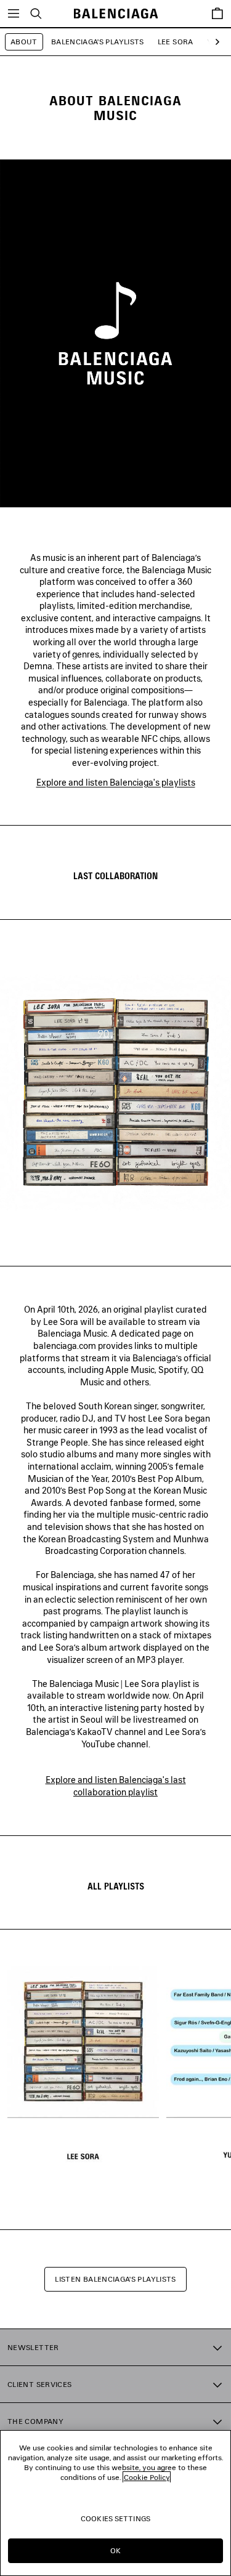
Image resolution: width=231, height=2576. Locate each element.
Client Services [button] (39, 2384)
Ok (115, 2550)
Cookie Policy (147, 2477)
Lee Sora (176, 42)
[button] (215, 42)
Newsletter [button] (33, 2347)
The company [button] (35, 2421)
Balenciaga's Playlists (98, 42)
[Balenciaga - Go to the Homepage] (115, 14)
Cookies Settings (115, 2518)
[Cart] (217, 14)
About (24, 42)
